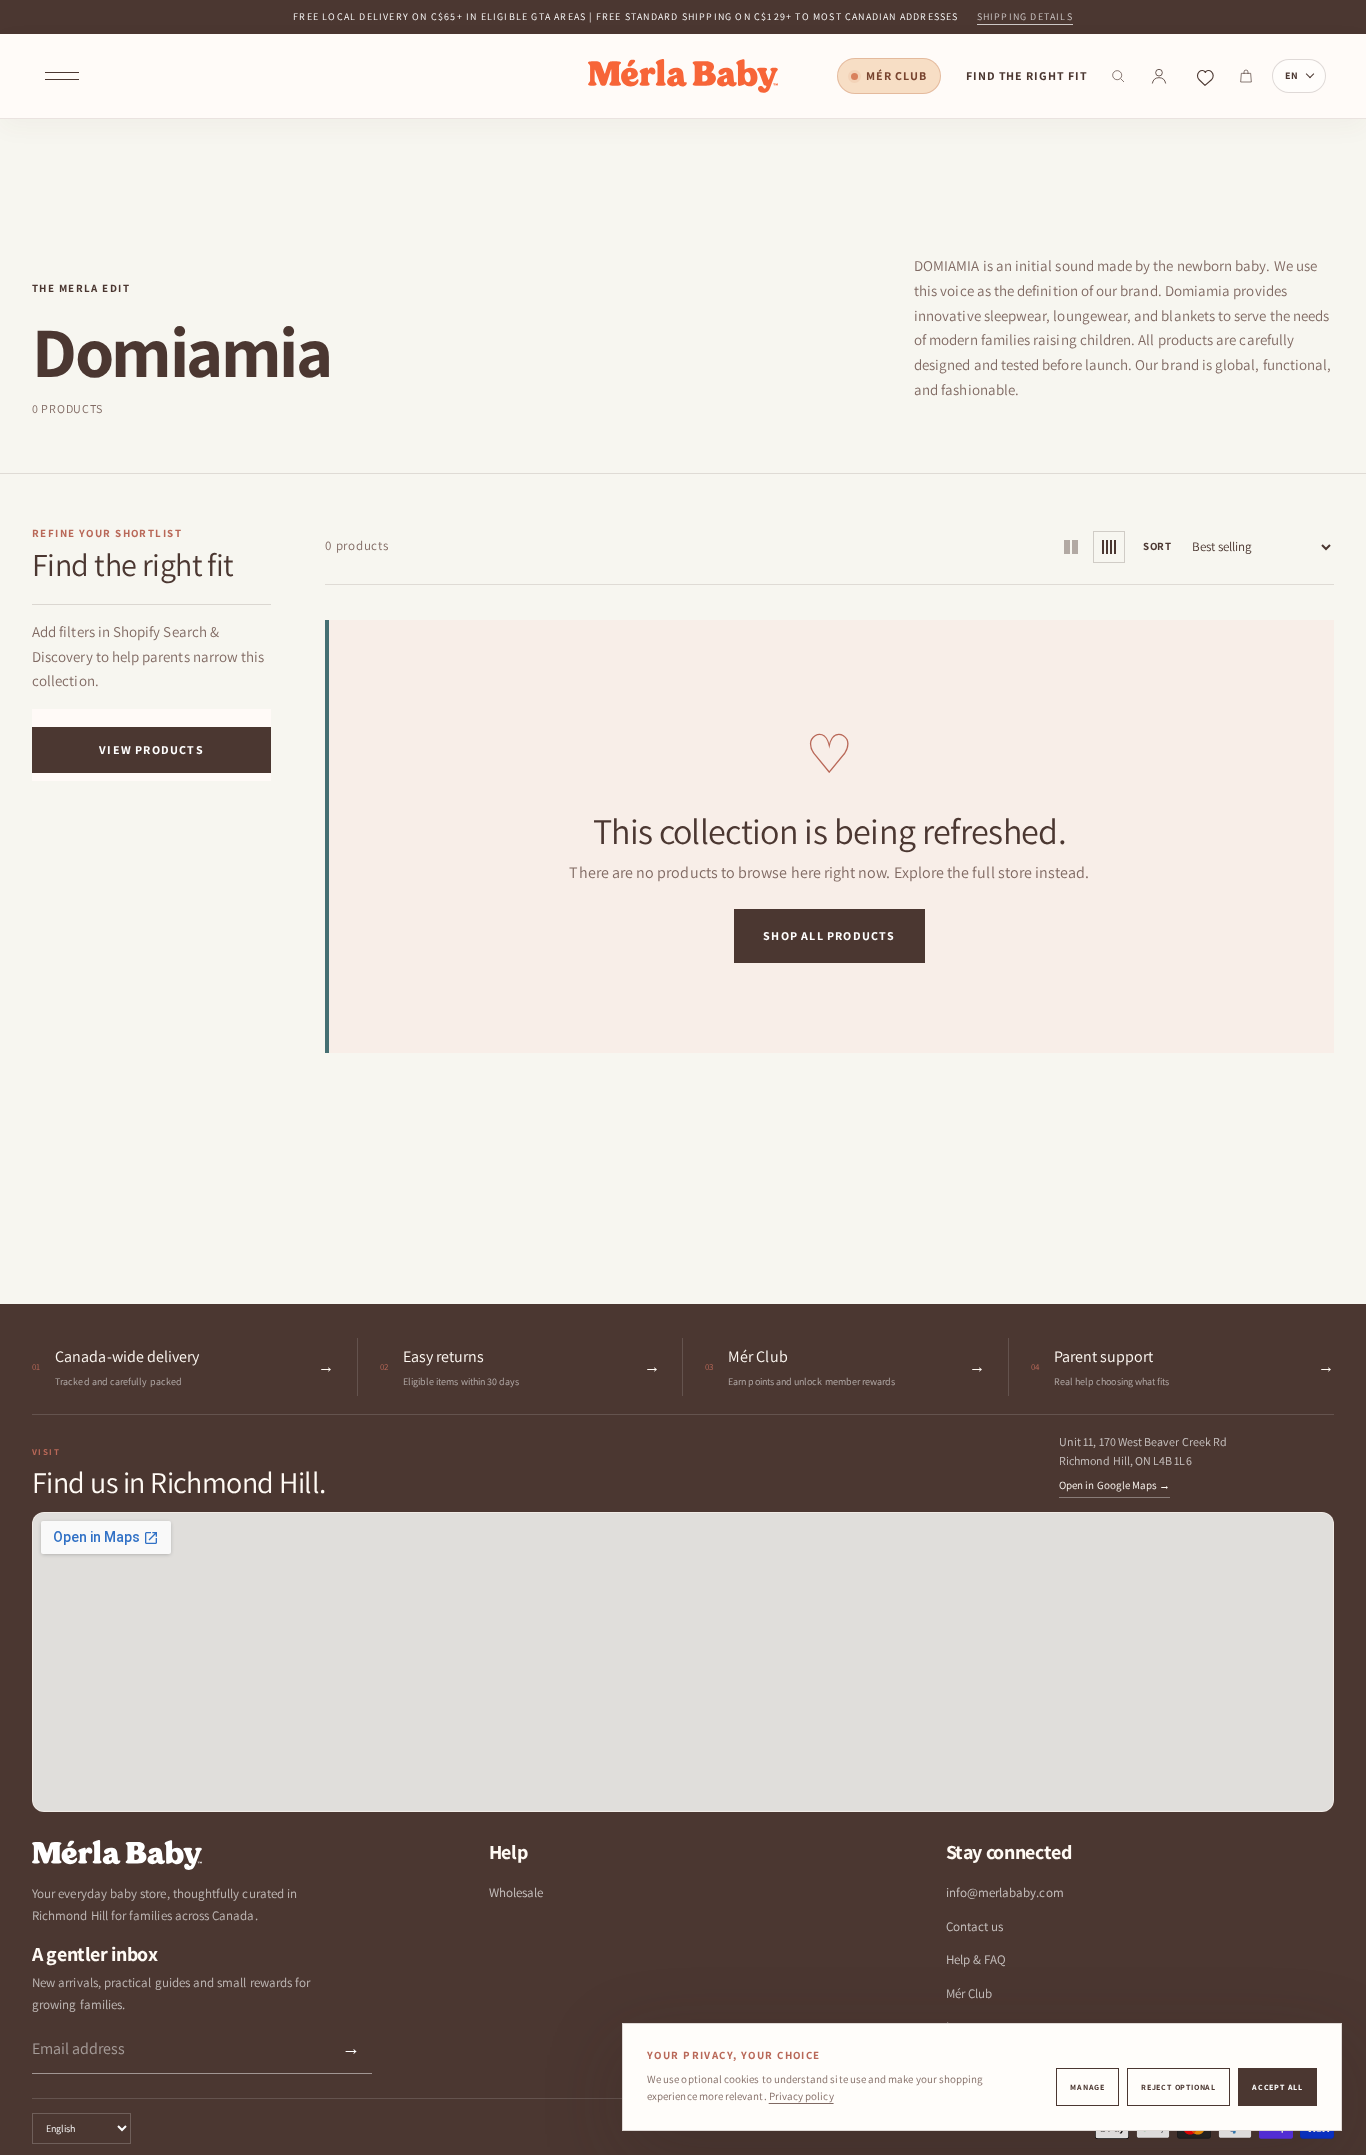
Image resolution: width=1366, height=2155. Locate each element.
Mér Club (896, 75)
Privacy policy (801, 2096)
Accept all (1277, 2087)
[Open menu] (62, 76)
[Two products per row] (1071, 547)
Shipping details (1025, 16)
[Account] (1159, 76)
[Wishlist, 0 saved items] (1205, 76)
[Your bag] (1246, 76)
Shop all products (829, 935)
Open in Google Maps (1114, 1485)
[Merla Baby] (683, 76)
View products (151, 748)
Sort (1157, 546)
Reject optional (1178, 2087)
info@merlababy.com (1005, 1892)
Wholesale (516, 1892)
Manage (1087, 2087)
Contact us (975, 1926)
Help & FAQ (976, 1959)
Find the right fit (1027, 75)
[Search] (1118, 76)
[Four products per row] (1109, 547)
